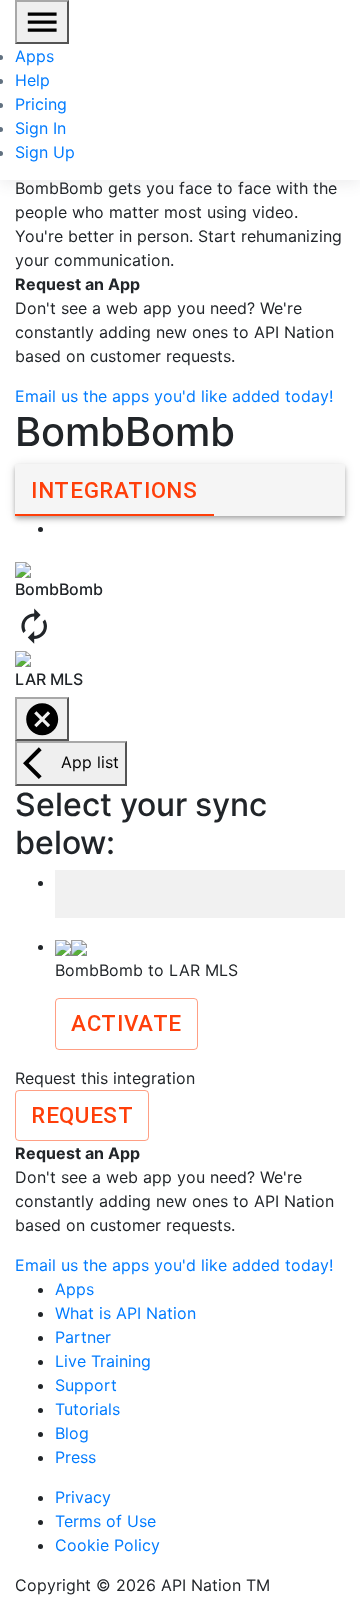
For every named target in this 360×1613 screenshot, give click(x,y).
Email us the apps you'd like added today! (174, 396)
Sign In (40, 128)
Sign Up (45, 152)
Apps (34, 56)
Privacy (83, 1497)
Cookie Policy (107, 1545)
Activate (126, 1023)
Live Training (103, 1361)
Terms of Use (105, 1521)
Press (75, 1457)
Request (82, 1115)
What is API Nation (125, 1313)
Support (86, 1385)
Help (32, 80)
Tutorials (87, 1409)
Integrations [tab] (114, 490)
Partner (83, 1337)
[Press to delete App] (42, 719)
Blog (72, 1433)
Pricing (41, 104)
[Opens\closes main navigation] (42, 22)
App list (90, 762)
